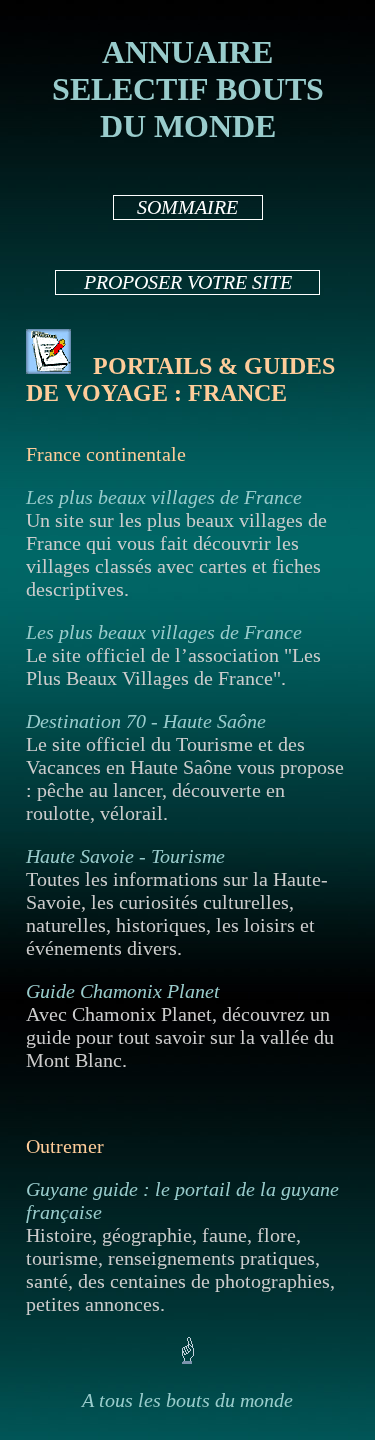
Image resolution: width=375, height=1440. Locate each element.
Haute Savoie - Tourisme (125, 856)
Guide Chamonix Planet (123, 991)
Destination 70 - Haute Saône (146, 721)
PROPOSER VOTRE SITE (188, 282)
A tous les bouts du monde (187, 1400)
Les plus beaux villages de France (164, 497)
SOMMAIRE (187, 207)
